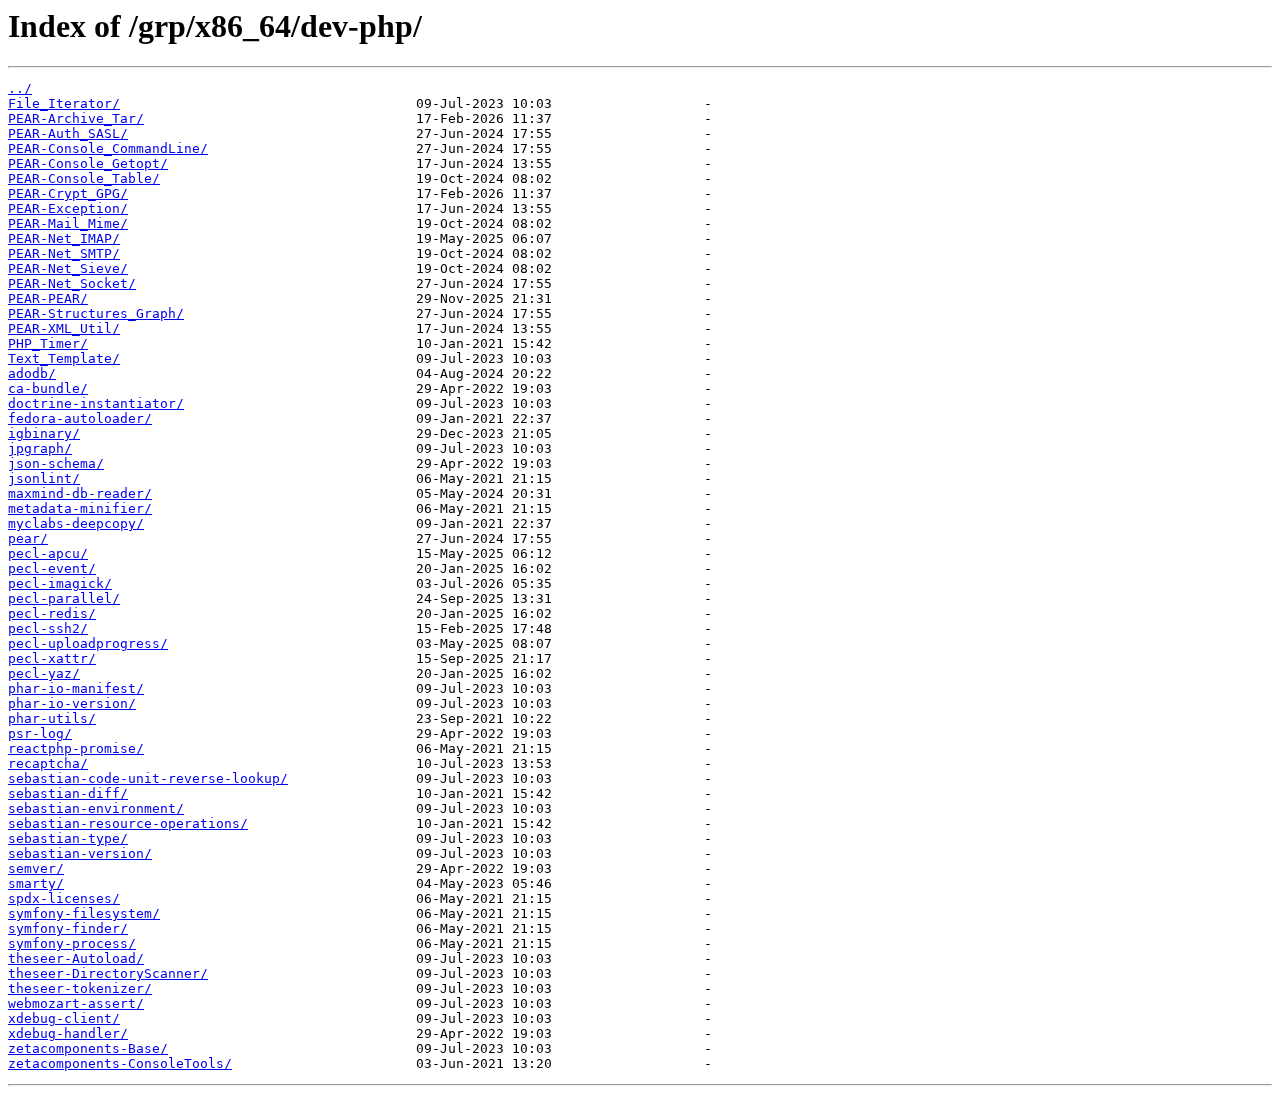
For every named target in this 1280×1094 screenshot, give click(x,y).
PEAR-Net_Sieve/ (68, 268)
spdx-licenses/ (64, 898)
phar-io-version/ (72, 703)
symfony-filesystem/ (84, 913)
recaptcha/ (48, 763)
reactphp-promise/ (76, 748)
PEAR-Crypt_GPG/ (68, 193)
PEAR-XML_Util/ (64, 328)
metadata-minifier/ (80, 508)
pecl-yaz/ (44, 673)
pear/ (28, 538)
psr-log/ (40, 733)
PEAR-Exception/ (68, 208)
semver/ (36, 868)
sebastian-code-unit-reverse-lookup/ (148, 778)
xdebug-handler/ (68, 1033)
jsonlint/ (44, 478)
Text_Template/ (64, 358)
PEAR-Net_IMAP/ (64, 238)
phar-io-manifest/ (76, 688)
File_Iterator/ (64, 103)
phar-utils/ (52, 718)
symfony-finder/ (68, 928)
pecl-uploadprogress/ (88, 643)
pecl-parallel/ (64, 598)
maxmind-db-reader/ (80, 493)
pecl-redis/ (52, 613)
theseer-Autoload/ (76, 958)
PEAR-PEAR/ (48, 298)
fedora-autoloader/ (80, 418)
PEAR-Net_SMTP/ (64, 253)
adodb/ (32, 373)
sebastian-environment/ (96, 808)
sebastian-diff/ (68, 793)
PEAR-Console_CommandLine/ (108, 148)
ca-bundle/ (48, 388)
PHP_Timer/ (48, 343)
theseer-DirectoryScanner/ (108, 973)
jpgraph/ (40, 448)
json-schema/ (56, 463)
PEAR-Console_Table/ (84, 178)
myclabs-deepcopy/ (76, 523)
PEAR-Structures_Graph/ (96, 313)
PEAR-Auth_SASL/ (68, 133)
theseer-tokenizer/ (80, 988)
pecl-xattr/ (52, 658)
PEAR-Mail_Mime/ (68, 223)
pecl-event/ (52, 568)
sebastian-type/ (68, 838)
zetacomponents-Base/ (88, 1048)
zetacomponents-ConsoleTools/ (120, 1063)
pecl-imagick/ (60, 583)
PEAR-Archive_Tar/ (76, 118)
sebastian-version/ (80, 853)
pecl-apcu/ (48, 553)
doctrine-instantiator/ (96, 403)
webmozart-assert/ (76, 1003)
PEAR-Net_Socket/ (72, 283)
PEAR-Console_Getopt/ (88, 163)
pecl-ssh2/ (48, 628)
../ (20, 88)
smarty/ (36, 883)
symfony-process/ (72, 943)
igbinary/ (44, 433)
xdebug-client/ (64, 1018)
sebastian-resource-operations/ (128, 823)
